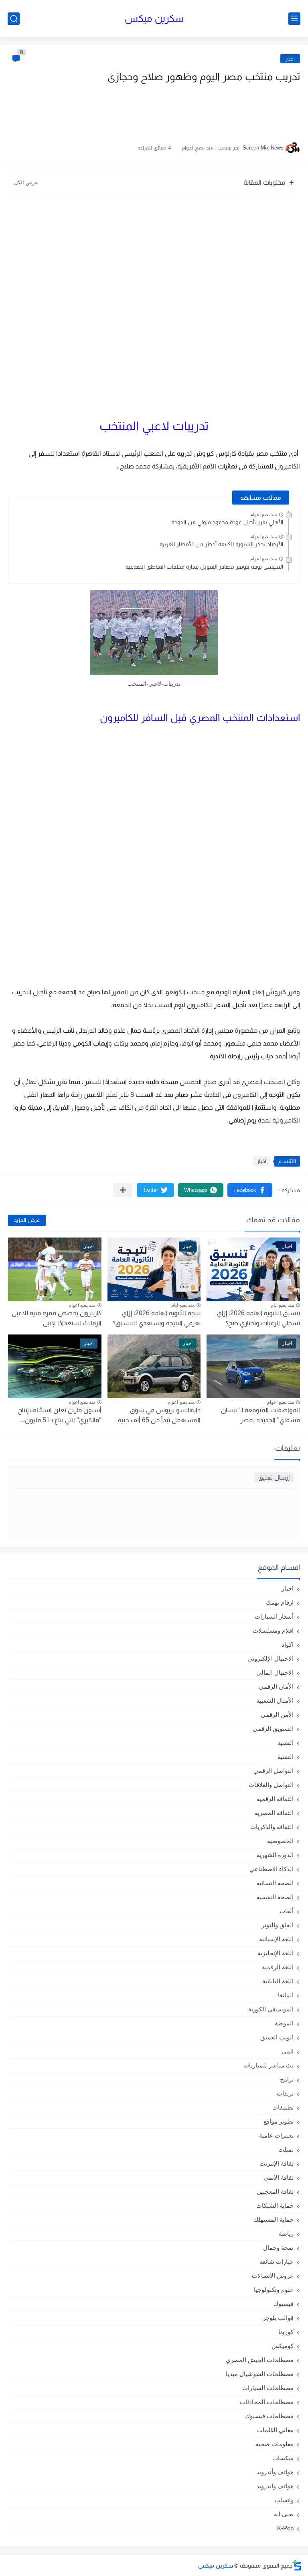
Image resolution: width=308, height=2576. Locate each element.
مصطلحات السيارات (268, 2388)
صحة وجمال (278, 2248)
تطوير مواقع (279, 2121)
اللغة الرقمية (278, 1967)
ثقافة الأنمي (279, 2177)
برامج (287, 2079)
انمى (288, 2051)
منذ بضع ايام (282, 1305)
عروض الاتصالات (273, 2276)
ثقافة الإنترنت (277, 2163)
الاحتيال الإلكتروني (271, 1658)
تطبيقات (283, 2107)
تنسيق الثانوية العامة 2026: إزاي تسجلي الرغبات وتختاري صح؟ (258, 1318)
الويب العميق (277, 2037)
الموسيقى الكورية (271, 2009)
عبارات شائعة (277, 2262)
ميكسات (283, 2458)
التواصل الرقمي (274, 1771)
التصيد (286, 1743)
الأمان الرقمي (276, 1687)
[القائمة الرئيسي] (294, 19)
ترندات (285, 2093)
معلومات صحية (275, 2444)
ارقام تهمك (280, 1602)
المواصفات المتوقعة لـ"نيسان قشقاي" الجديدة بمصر (260, 1415)
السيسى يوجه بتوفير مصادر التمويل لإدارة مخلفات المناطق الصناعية (204, 567)
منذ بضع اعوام (264, 515)
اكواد (288, 1644)
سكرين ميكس (154, 18)
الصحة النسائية (275, 1883)
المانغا (286, 1995)
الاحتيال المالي (275, 1673)
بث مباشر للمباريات (268, 2065)
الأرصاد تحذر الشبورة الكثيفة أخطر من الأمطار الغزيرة (221, 544)
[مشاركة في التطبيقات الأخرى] (123, 1190)
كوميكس (283, 2346)
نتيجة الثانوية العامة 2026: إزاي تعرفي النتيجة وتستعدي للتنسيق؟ (157, 1318)
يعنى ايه (284, 2514)
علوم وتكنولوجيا (274, 2290)
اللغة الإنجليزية (276, 1953)
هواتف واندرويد (275, 2486)
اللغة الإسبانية (276, 1939)
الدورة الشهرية (275, 1855)
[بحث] (14, 19)
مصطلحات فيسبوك (269, 2416)
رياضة (286, 2234)
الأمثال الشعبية (275, 1701)
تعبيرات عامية (276, 2135)
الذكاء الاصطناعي (272, 1869)
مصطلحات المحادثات (267, 2402)
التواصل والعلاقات (271, 1785)
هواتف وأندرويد (275, 2472)
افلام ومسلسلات (273, 1630)
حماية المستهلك (274, 2220)
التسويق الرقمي (273, 1729)
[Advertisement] (220, 109)
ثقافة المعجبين (275, 2191)
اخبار (290, 59)
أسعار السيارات (274, 1616)
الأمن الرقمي (277, 1715)
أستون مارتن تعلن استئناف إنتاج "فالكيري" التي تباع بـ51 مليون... (60, 1415)
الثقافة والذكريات (272, 1827)
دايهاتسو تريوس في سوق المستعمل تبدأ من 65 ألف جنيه (159, 1415)
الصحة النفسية (275, 1897)
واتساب (284, 2500)
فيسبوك (284, 2304)
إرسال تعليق (274, 1477)
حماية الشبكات (275, 2206)
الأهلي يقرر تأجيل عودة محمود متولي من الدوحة (227, 522)
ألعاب (287, 1911)
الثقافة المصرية (274, 1813)
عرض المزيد (27, 1220)
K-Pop (285, 2528)
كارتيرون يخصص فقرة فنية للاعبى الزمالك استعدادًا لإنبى (57, 1318)
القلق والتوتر (278, 1925)
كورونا (286, 2332)
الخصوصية (280, 1841)
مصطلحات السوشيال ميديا (260, 2374)
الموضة (284, 2023)
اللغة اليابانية (278, 1981)
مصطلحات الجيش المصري (260, 2360)
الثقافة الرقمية (275, 1799)
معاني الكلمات (275, 2430)
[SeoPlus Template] (297, 2565)
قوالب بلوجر (278, 2318)
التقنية (286, 1757)
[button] (250, 1190)
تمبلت (286, 2149)
